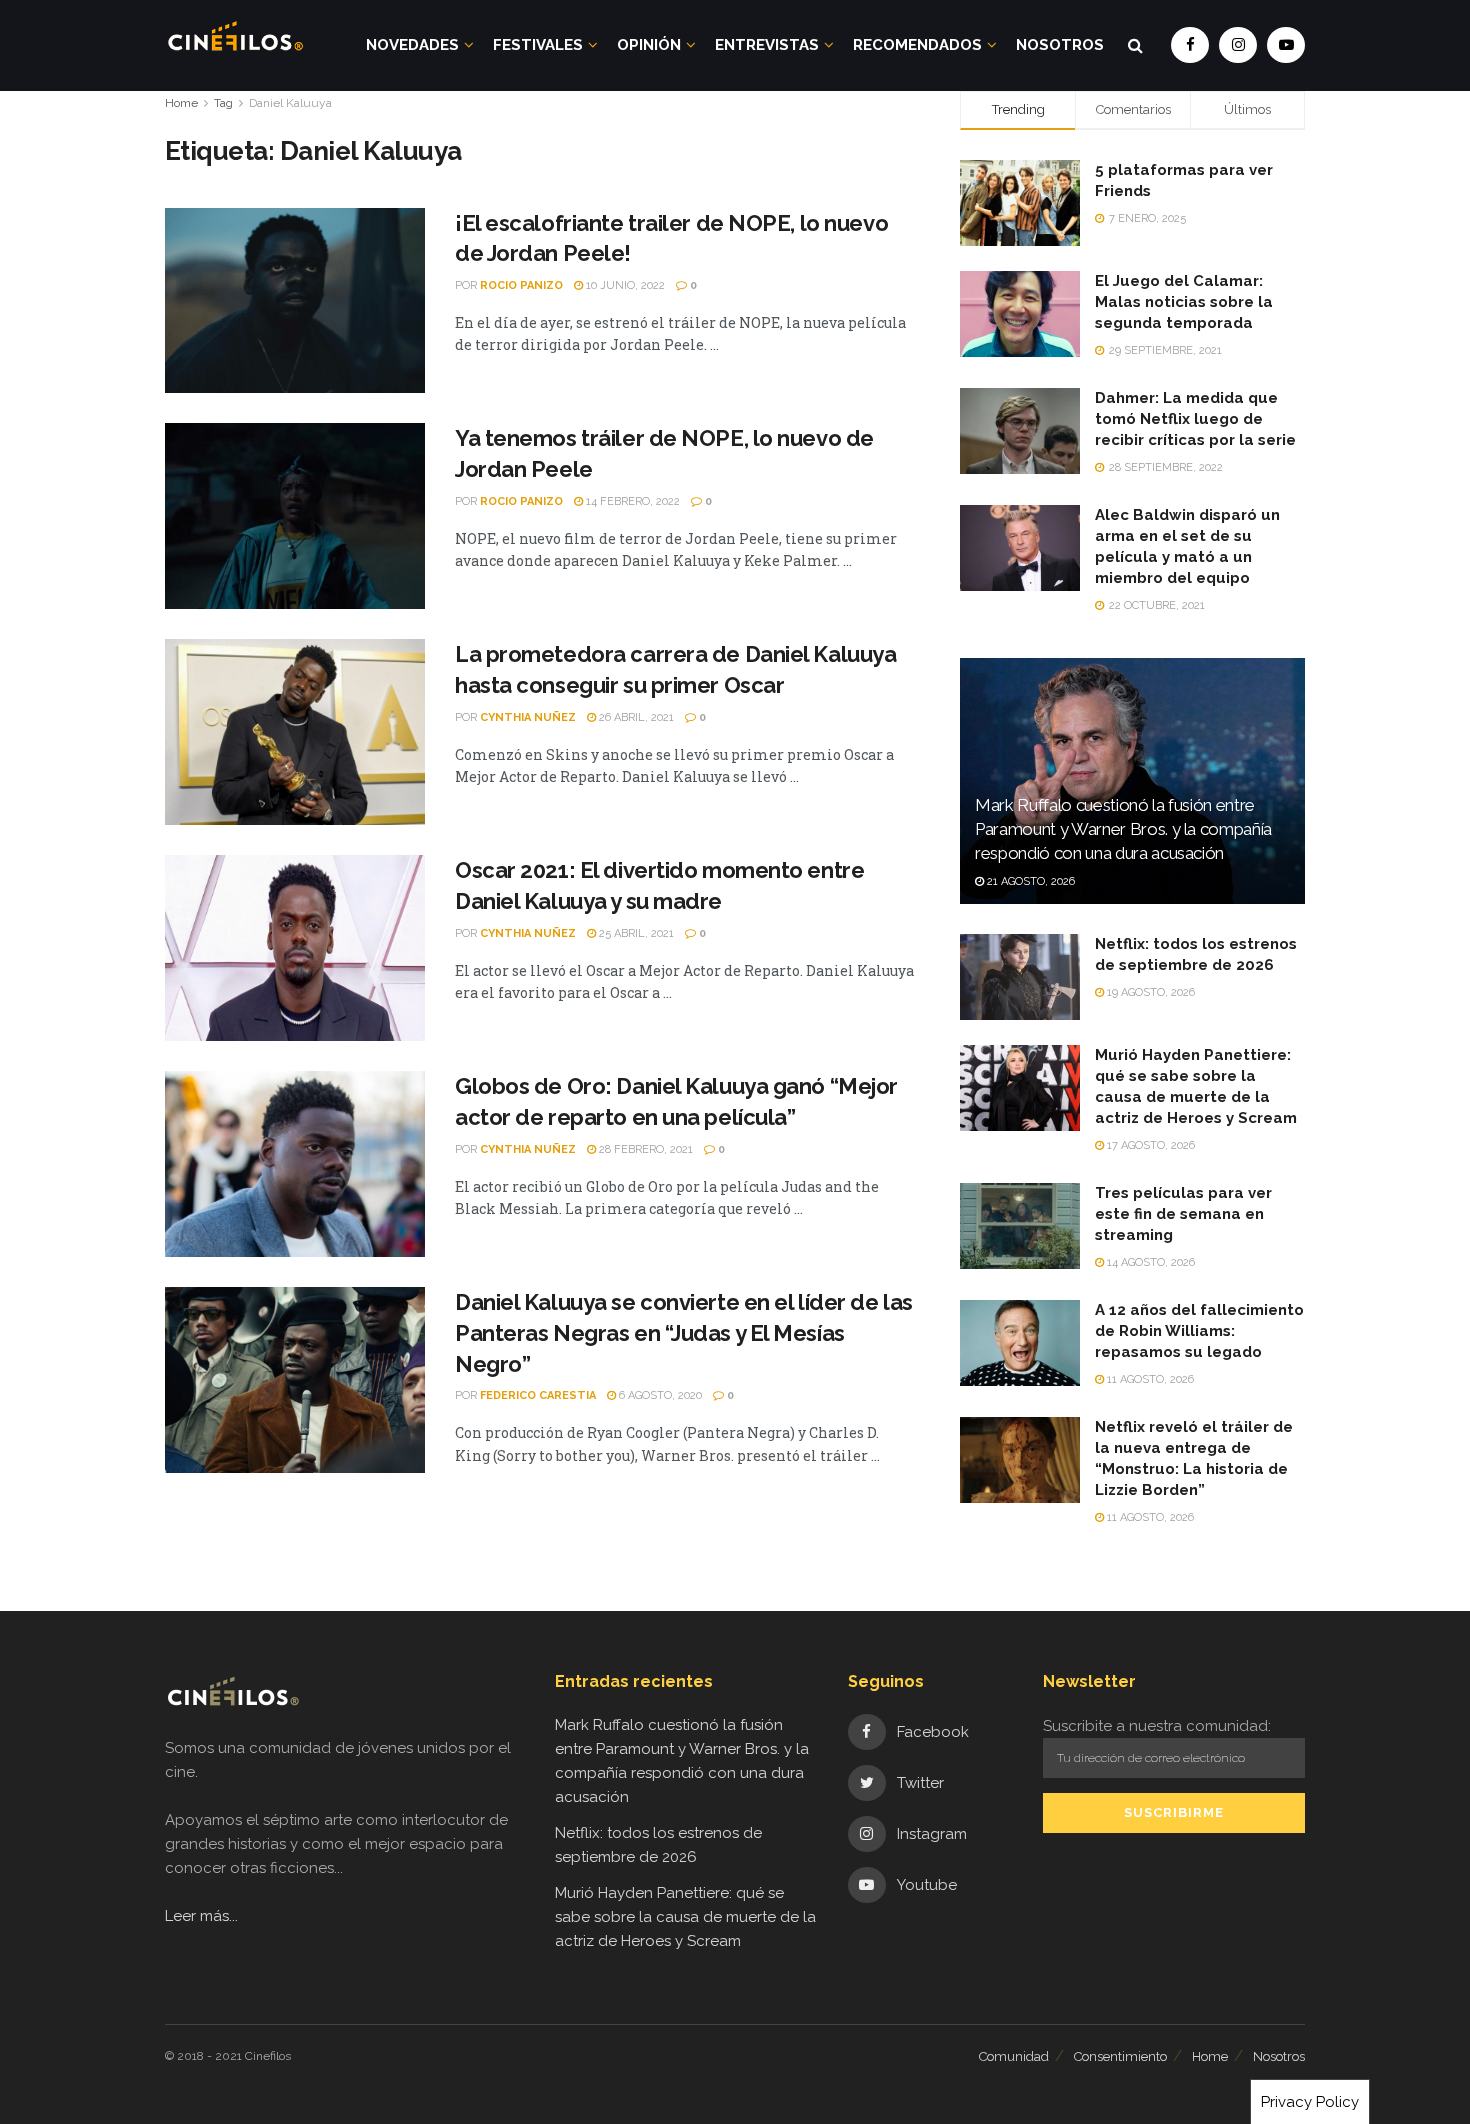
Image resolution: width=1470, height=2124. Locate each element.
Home (181, 103)
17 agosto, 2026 (1149, 1145)
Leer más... (201, 1916)
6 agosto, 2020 (659, 1395)
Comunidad (1014, 2056)
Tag (223, 103)
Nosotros (1060, 45)
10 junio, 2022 (624, 285)
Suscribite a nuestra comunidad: (1157, 1726)
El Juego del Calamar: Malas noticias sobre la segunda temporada (1184, 302)
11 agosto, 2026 (1149, 1379)
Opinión (649, 45)
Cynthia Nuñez (528, 717)
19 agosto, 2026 (1149, 992)
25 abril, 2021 (635, 933)
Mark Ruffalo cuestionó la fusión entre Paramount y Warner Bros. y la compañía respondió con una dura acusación (1123, 829)
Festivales (538, 45)
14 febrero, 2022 (631, 501)
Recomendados (917, 45)
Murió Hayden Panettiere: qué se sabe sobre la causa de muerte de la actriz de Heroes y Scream (685, 1917)
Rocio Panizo (521, 285)
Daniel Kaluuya (290, 103)
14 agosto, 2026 (1149, 1262)
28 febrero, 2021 (644, 1149)
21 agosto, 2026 (1029, 881)
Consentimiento (1120, 2056)
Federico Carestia (538, 1395)
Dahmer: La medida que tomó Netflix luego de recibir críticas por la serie (1195, 419)
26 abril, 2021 (635, 717)
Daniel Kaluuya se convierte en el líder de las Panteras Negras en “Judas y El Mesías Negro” (684, 1333)
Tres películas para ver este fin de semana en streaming (1183, 1214)
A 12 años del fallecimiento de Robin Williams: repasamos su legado (1199, 1331)
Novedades (412, 45)
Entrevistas (767, 45)
